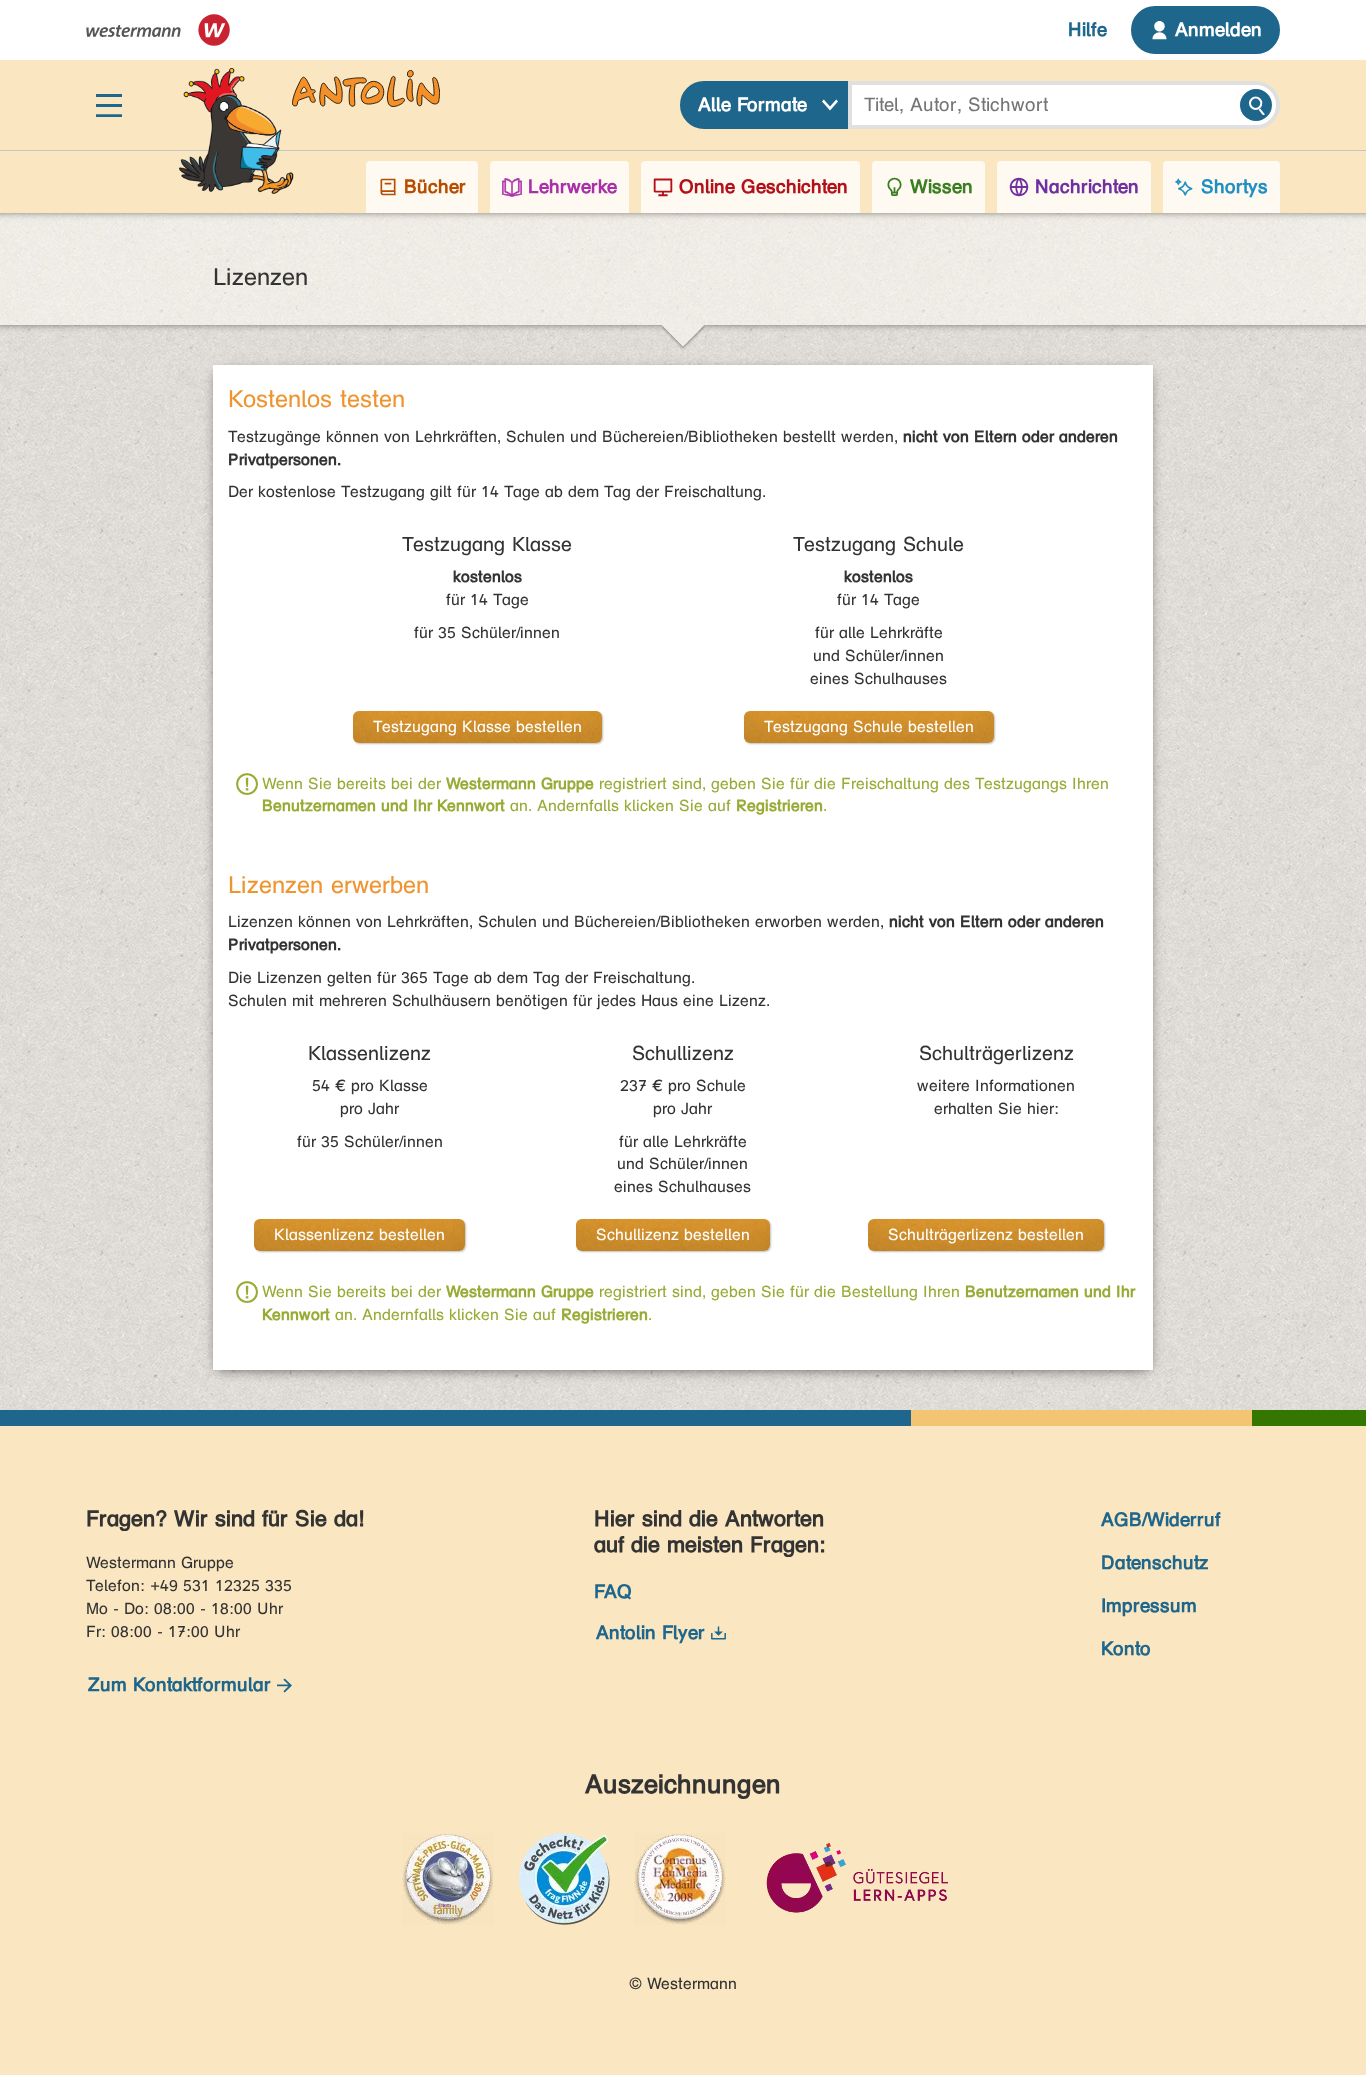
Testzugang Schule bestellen (869, 726)
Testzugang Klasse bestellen (477, 726)
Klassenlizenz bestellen (359, 1234)
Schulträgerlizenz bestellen (986, 1234)
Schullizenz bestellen (673, 1234)
